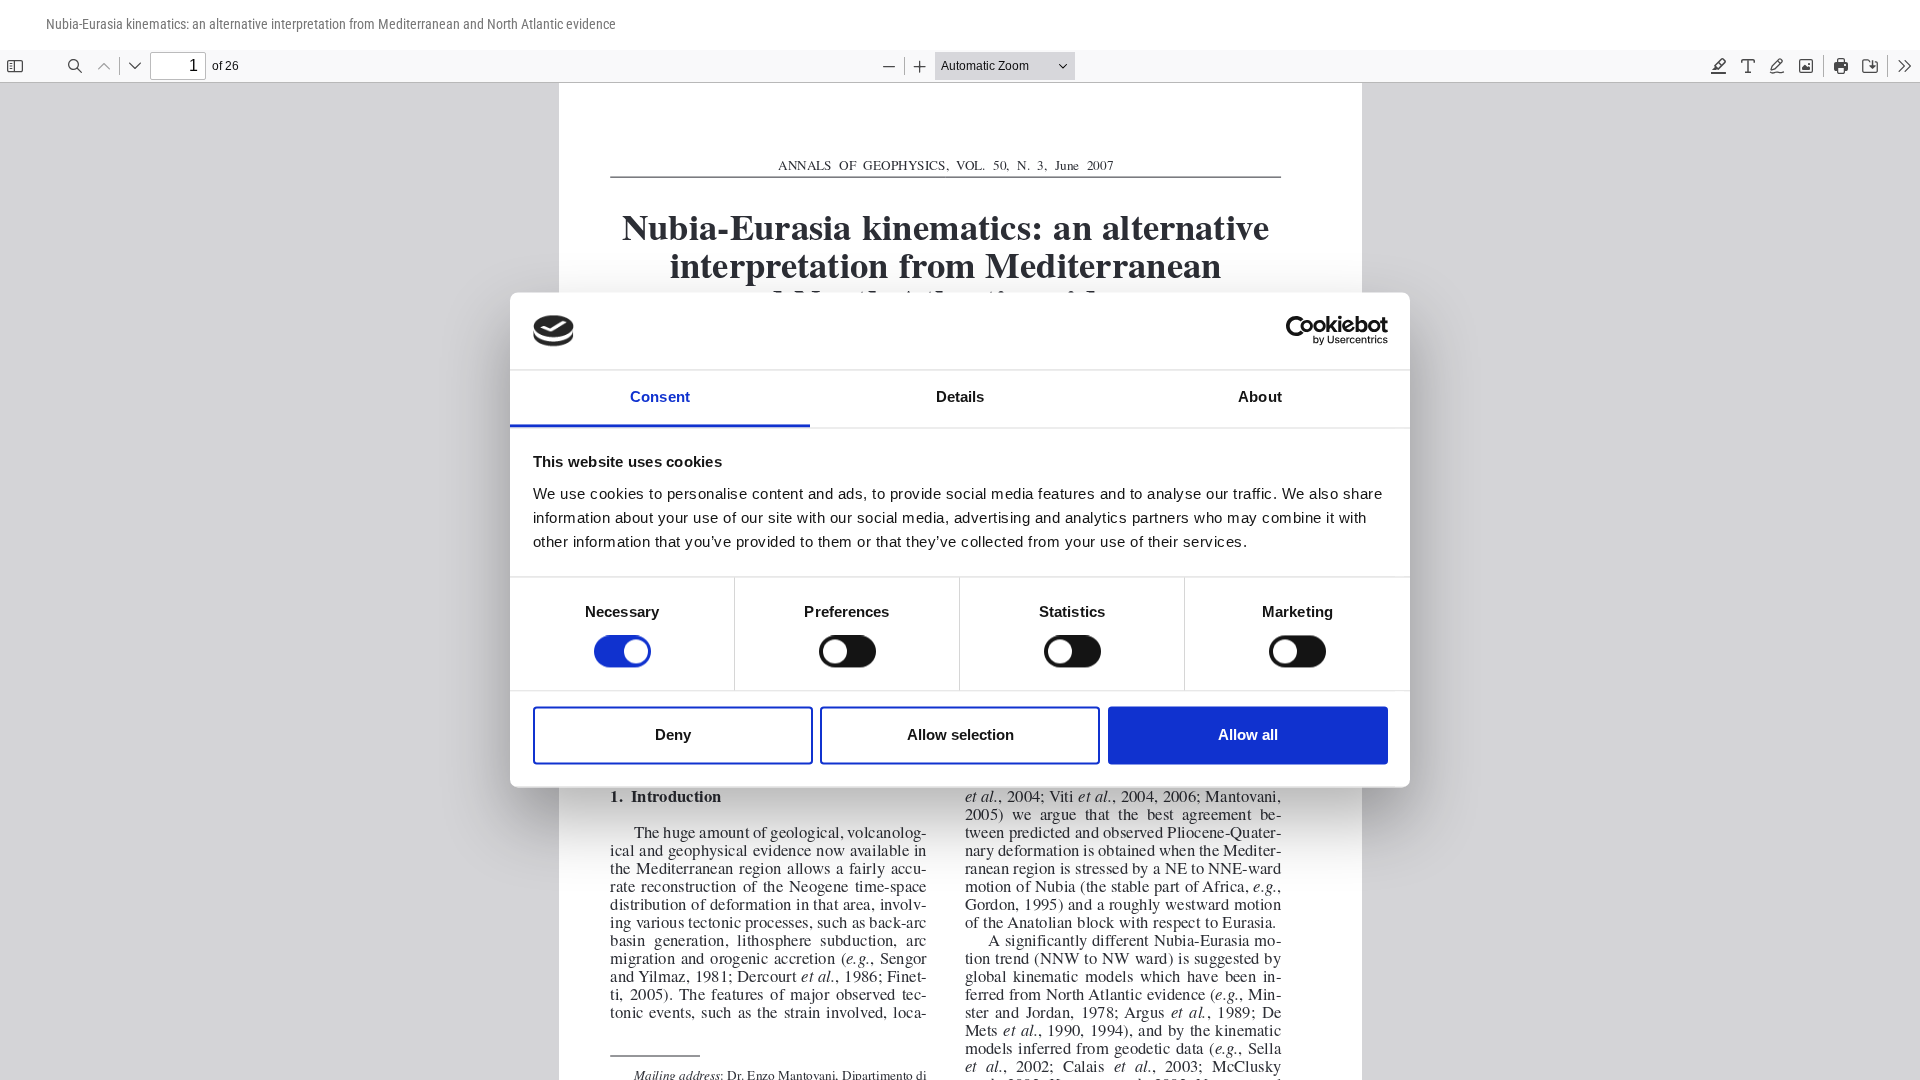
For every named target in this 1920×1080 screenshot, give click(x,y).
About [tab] (1260, 396)
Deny (673, 734)
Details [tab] (960, 396)
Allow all (1248, 734)
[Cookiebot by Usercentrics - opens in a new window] (1300, 331)
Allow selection (960, 734)
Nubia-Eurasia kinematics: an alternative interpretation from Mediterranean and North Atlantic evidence (331, 24)
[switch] (847, 652)
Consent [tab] (660, 396)
